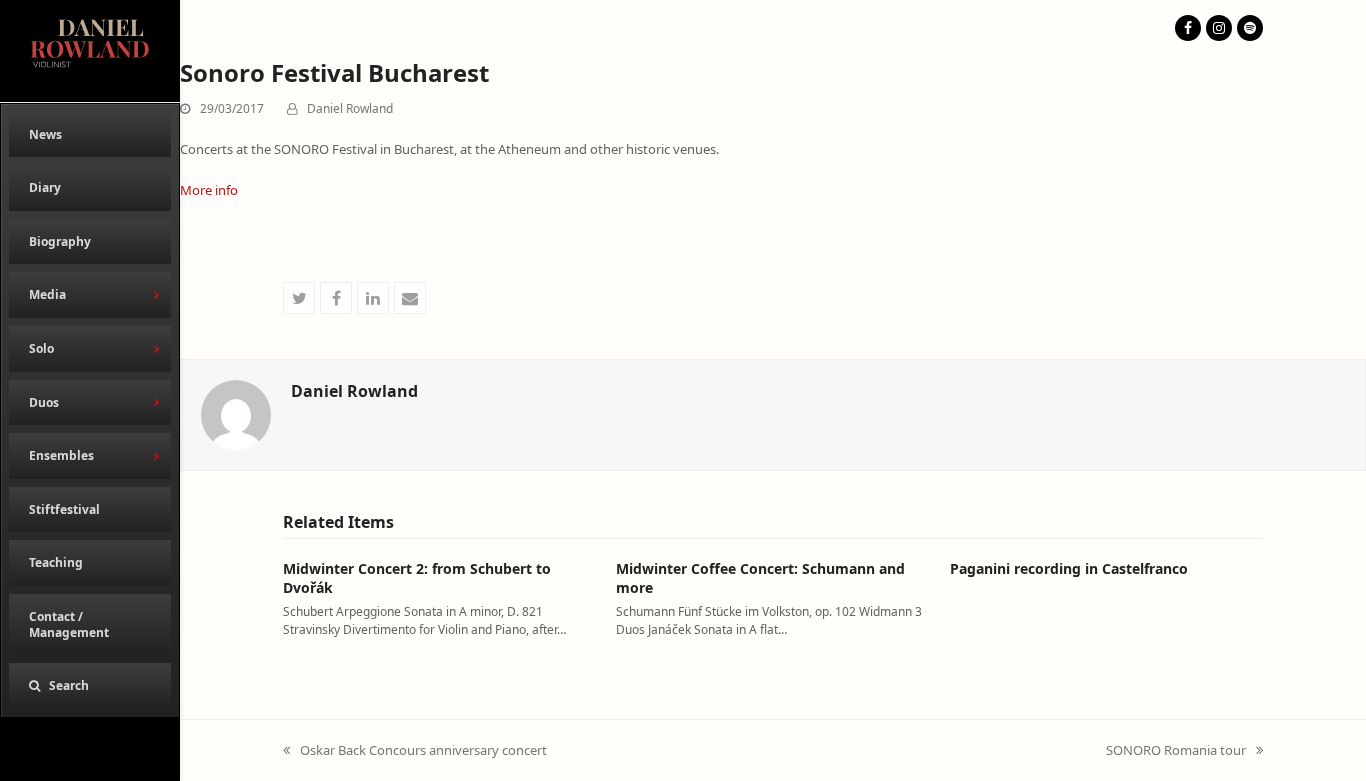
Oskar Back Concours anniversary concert (415, 751)
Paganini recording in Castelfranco (1069, 568)
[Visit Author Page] (236, 414)
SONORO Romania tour (1176, 751)
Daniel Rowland (350, 108)
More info (209, 190)
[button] (90, 686)
